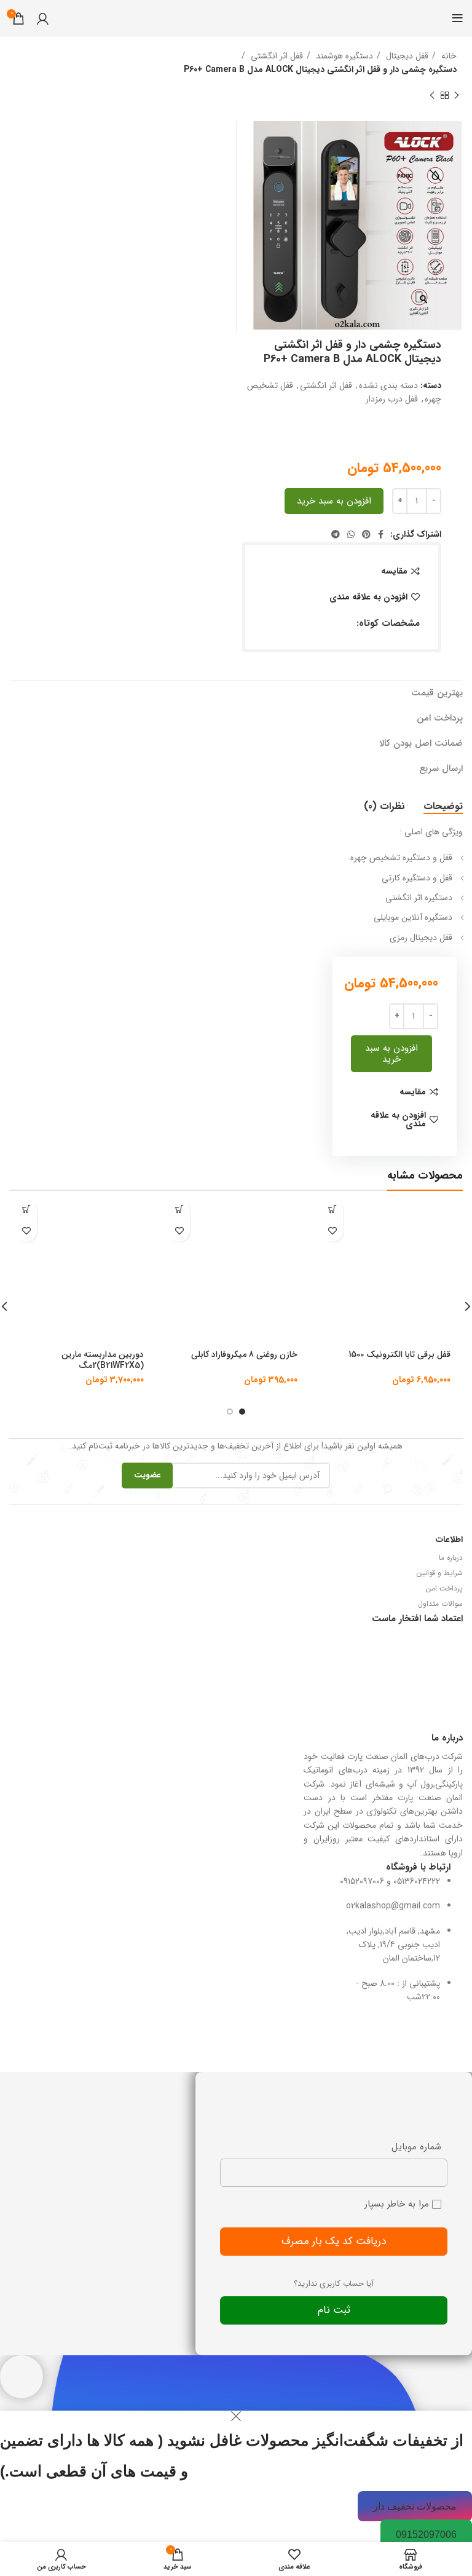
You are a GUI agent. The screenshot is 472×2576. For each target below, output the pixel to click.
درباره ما (451, 1558)
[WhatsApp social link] (351, 534)
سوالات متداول (440, 1604)
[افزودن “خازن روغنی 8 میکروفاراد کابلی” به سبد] (179, 1210)
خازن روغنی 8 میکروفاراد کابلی (244, 1354)
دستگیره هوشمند (343, 56)
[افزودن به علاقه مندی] (333, 1231)
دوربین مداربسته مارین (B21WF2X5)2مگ (103, 1360)
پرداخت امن (444, 1588)
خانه (448, 56)
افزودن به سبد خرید (334, 501)
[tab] (443, 806)
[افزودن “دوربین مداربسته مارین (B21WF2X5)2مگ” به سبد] (26, 1210)
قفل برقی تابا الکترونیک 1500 (399, 1354)
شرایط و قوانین (440, 1573)
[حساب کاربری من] (43, 18)
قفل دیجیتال (406, 56)
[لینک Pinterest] (366, 534)
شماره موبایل (416, 2147)
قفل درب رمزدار (392, 399)
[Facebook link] (381, 534)
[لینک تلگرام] (336, 534)
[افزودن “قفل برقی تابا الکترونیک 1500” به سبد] (333, 1210)
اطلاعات (449, 1539)
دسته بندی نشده (388, 385)
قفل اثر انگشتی (276, 56)
